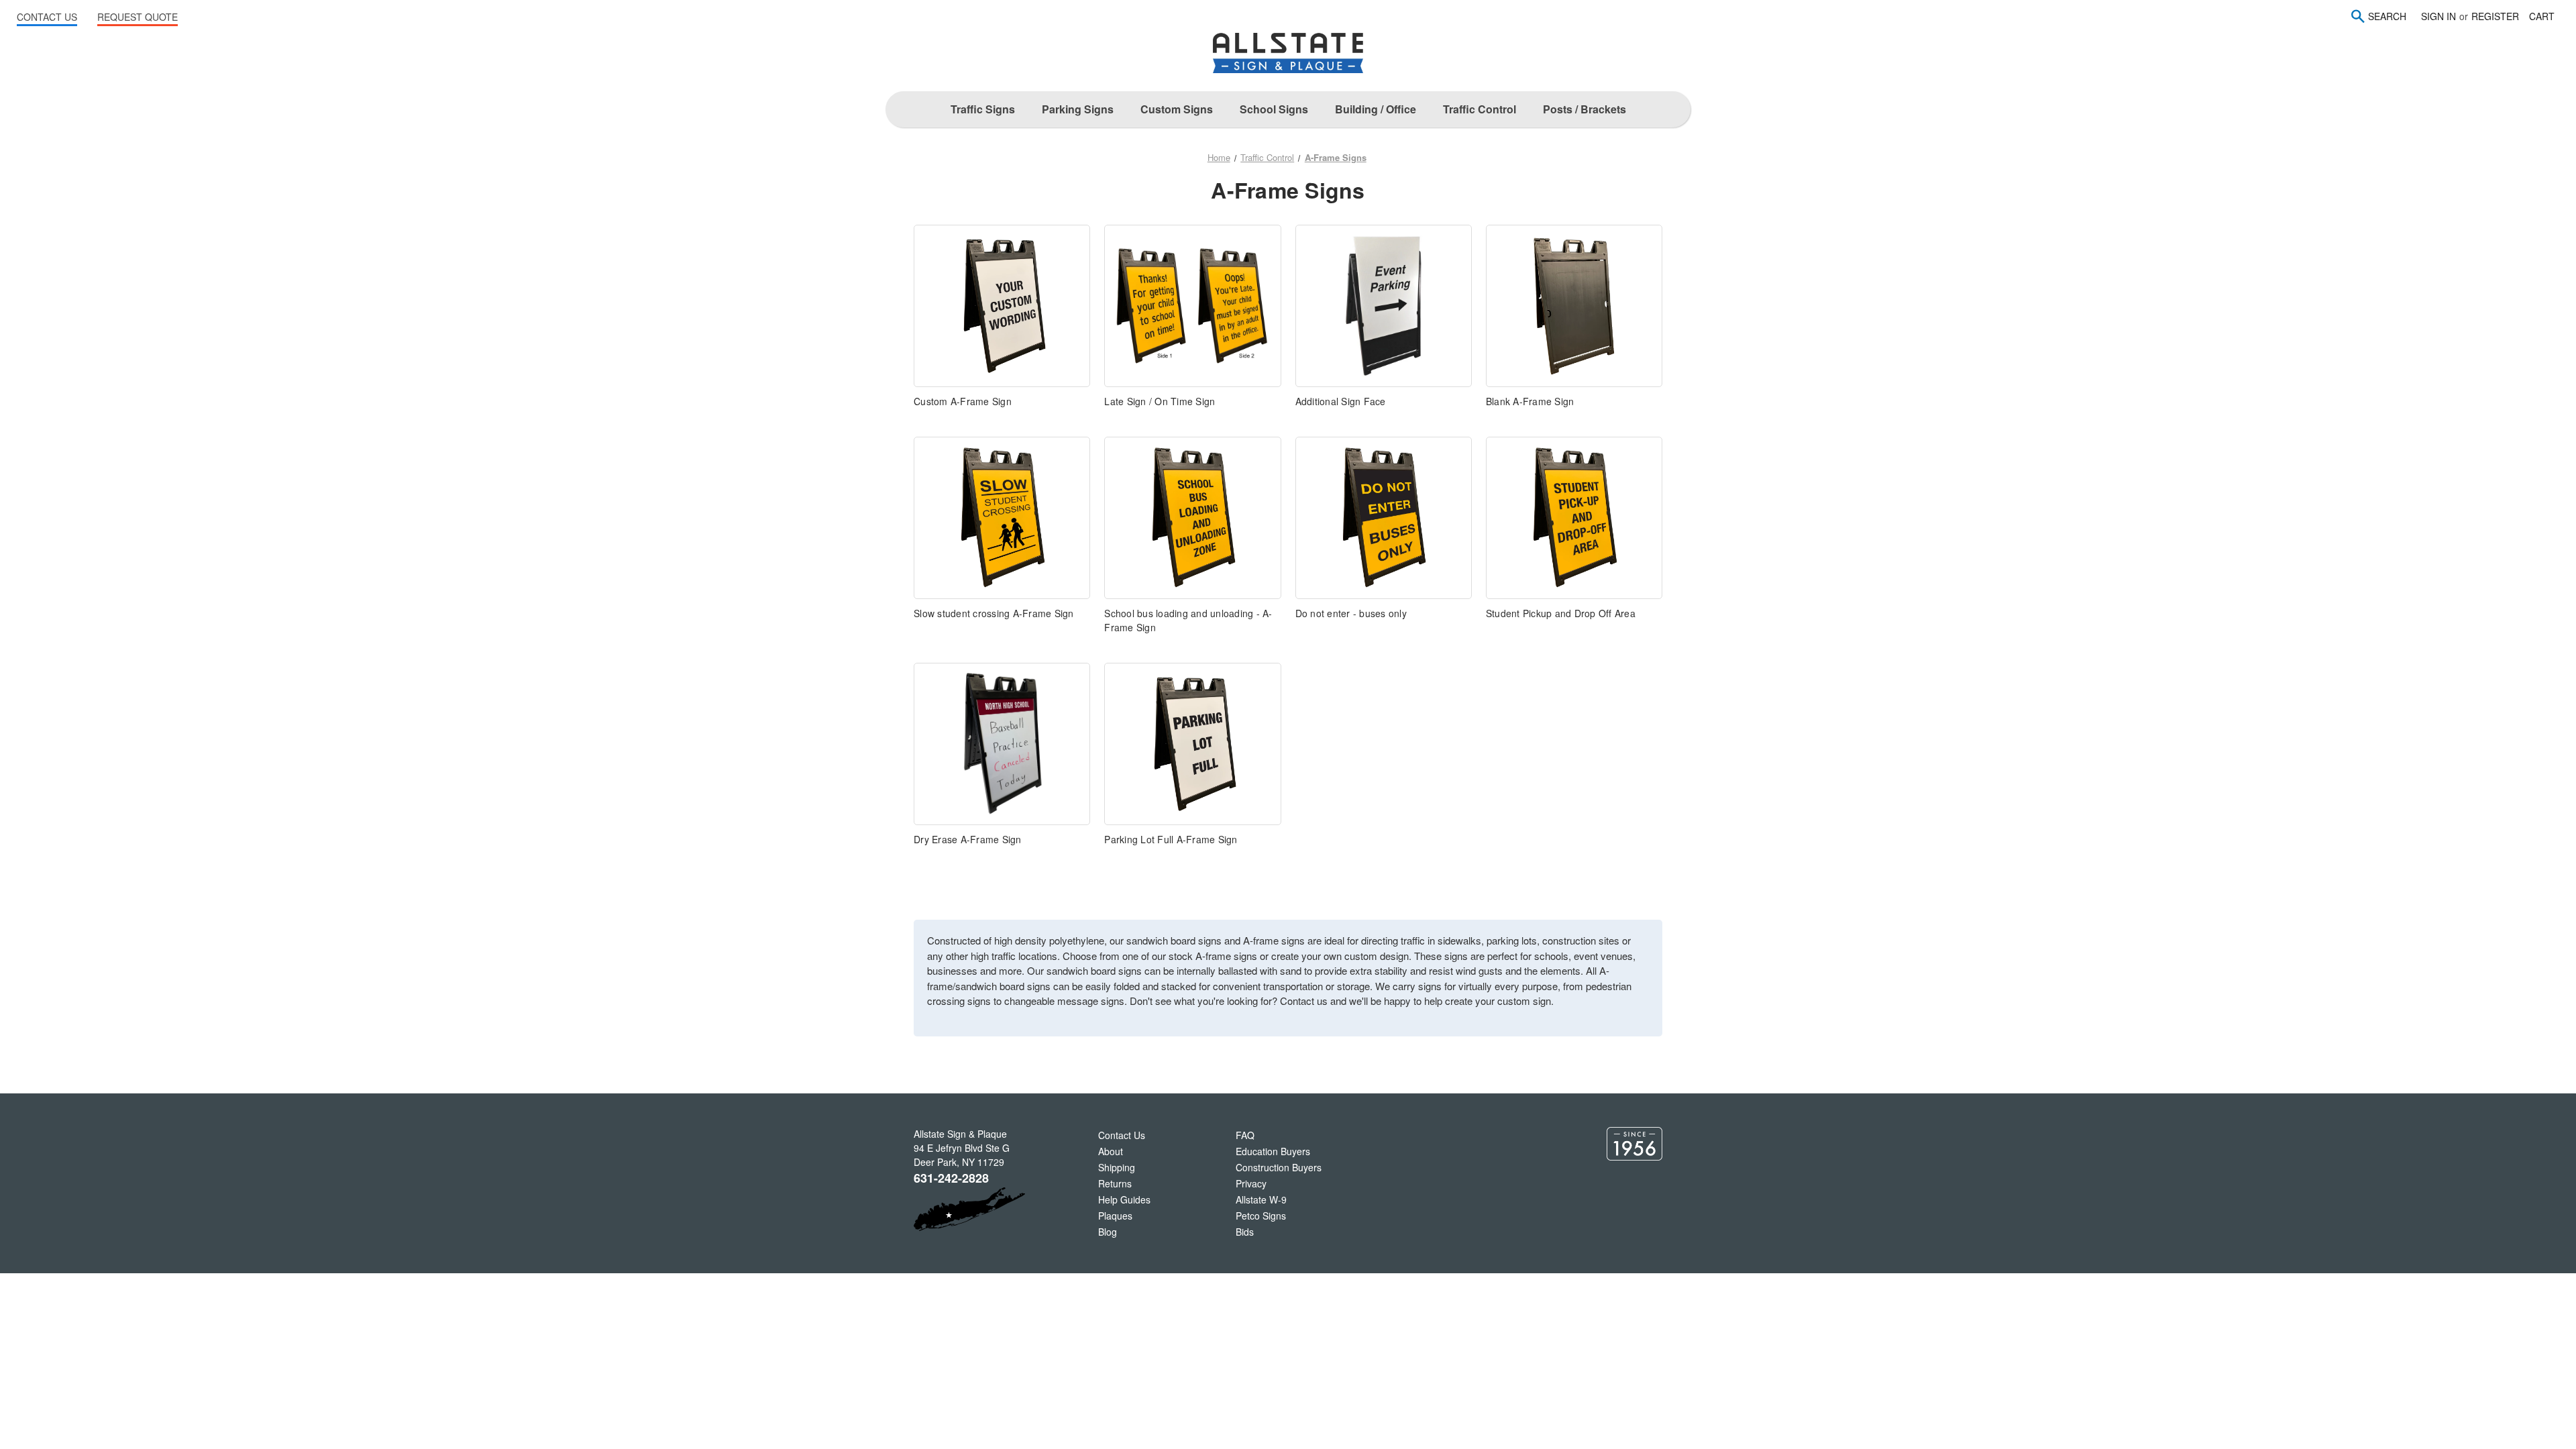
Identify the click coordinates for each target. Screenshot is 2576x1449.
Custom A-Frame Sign (963, 401)
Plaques (1115, 1216)
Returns (1115, 1183)
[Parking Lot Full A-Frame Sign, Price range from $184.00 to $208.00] (1192, 744)
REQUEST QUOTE (138, 17)
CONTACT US (47, 17)
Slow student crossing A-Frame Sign (994, 613)
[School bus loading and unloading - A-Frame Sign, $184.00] (1192, 518)
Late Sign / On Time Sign (1160, 401)
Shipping (1117, 1167)
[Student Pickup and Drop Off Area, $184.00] (1574, 518)
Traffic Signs (983, 109)
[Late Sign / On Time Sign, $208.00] (1192, 306)
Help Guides (1124, 1199)
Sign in (2438, 16)
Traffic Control (1480, 109)
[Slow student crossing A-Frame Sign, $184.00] (1002, 518)
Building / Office (1376, 109)
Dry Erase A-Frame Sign (968, 839)
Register (2495, 16)
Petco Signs (1261, 1216)
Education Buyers (1273, 1151)
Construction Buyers (1279, 1167)
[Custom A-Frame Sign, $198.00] (1002, 306)
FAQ (1245, 1135)
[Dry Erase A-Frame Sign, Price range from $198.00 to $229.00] (1002, 744)
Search (2387, 16)
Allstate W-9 (1261, 1199)
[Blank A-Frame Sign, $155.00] (1574, 306)
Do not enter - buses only (1351, 613)
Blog (1108, 1232)
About (1111, 1151)
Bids (1245, 1232)
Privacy (1251, 1183)
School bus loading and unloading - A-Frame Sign (1188, 620)
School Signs (1274, 109)
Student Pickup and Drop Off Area (1561, 613)
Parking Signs (1078, 109)
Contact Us (1122, 1135)
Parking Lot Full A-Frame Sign (1171, 839)
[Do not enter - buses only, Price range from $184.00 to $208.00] (1384, 518)
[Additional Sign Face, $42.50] (1384, 306)
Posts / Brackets (1585, 109)
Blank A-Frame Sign (1530, 401)
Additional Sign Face (1341, 401)
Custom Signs (1177, 109)
